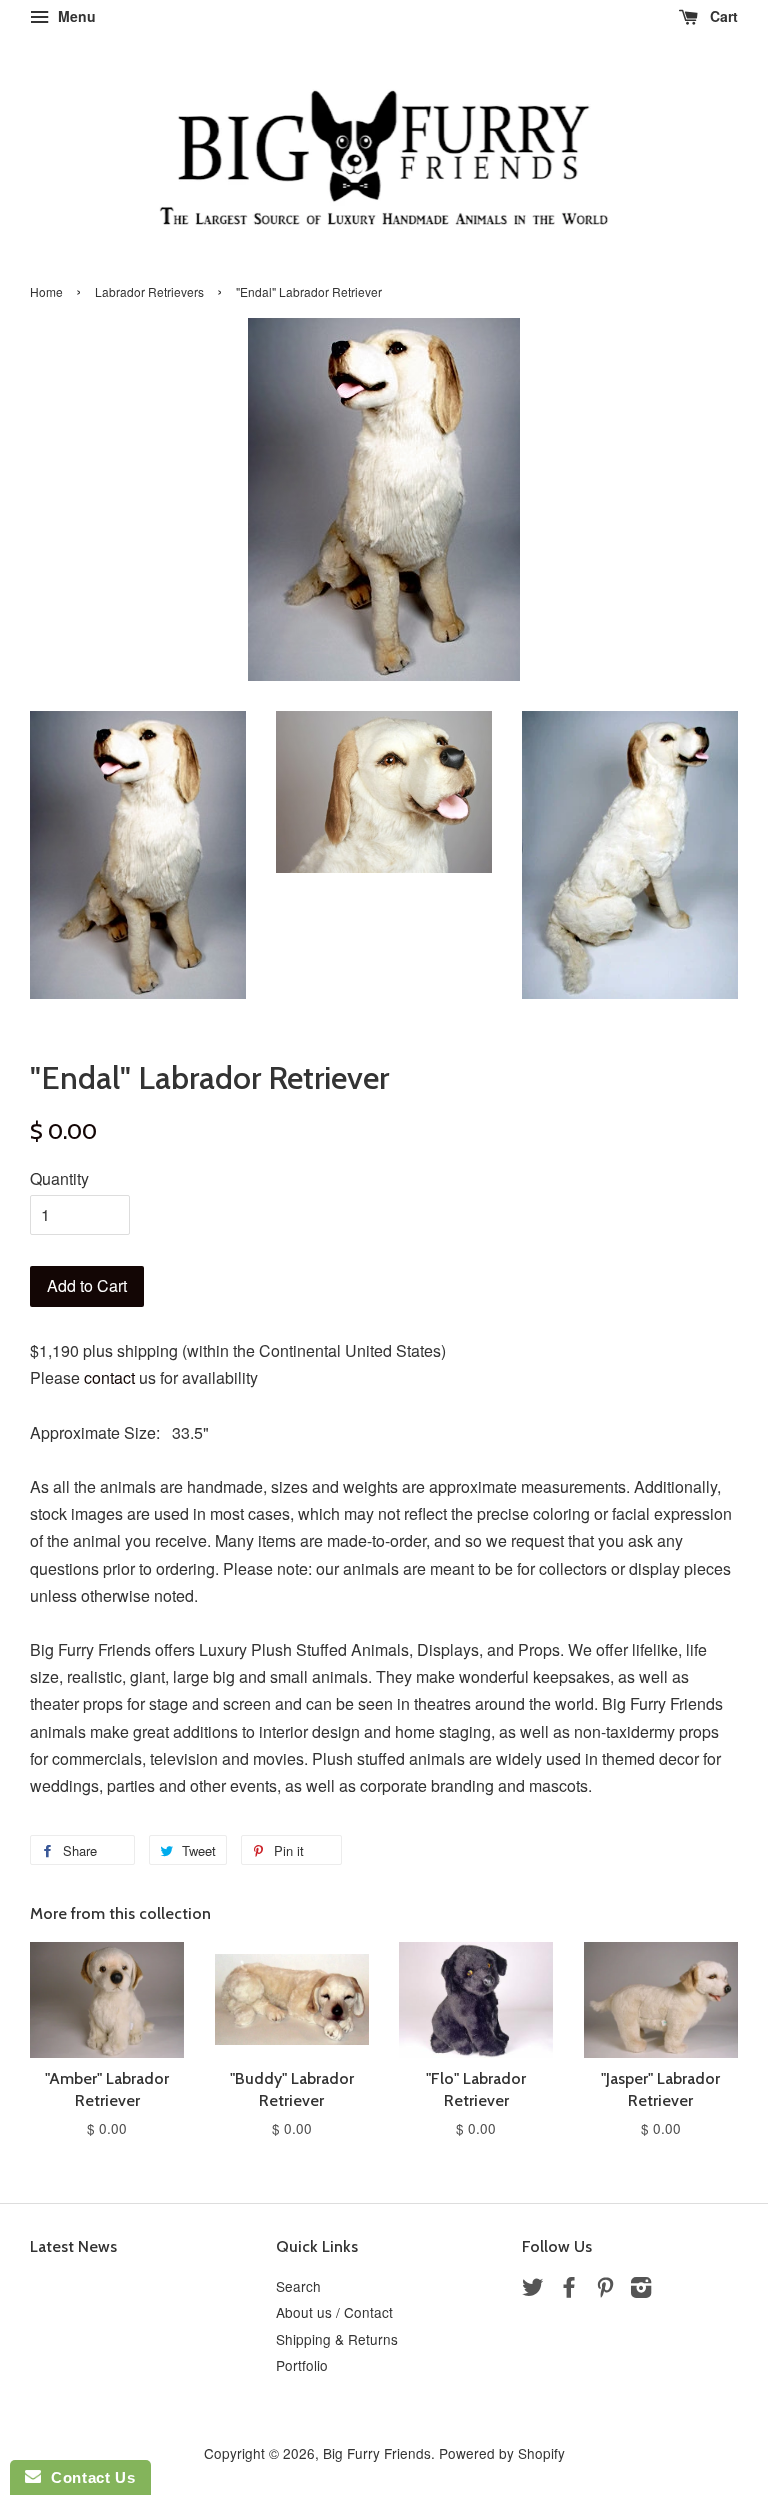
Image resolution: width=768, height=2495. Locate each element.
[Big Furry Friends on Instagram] (641, 2290)
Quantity (59, 1178)
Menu (75, 16)
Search (298, 2286)
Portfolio (302, 2365)
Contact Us (88, 2477)
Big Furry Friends (377, 2453)
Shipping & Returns (337, 2339)
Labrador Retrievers (149, 291)
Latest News (73, 2246)
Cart (722, 16)
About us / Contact (334, 2312)
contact (109, 1377)
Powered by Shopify (502, 2453)
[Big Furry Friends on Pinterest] (605, 2290)
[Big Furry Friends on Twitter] (533, 2290)
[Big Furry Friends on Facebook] (569, 2290)
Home (46, 291)
